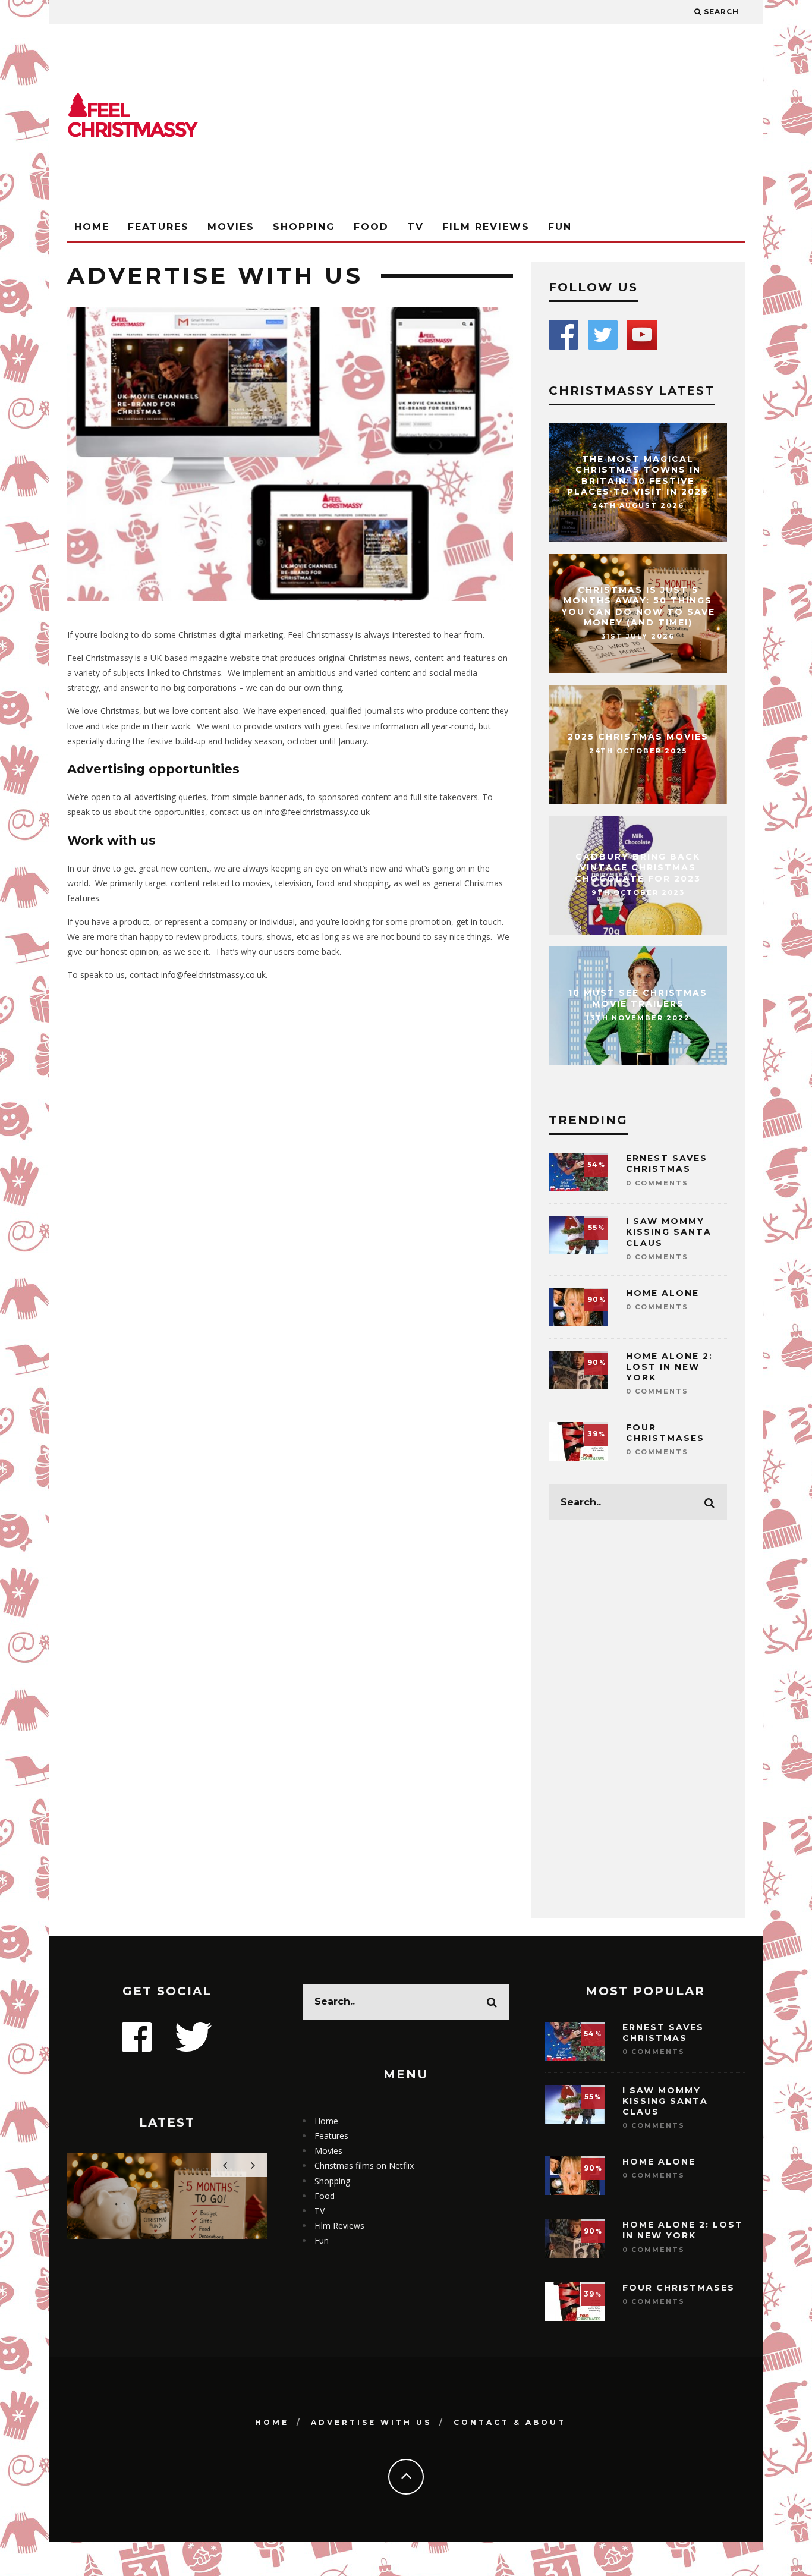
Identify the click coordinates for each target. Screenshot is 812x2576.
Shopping (304, 227)
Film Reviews (486, 227)
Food (371, 227)
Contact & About (510, 2422)
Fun (560, 227)
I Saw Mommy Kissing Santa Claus (669, 1232)
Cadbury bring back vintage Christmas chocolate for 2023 (638, 867)
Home (92, 227)
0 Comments (657, 1183)
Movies (231, 227)
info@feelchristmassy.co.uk (317, 812)
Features (158, 227)
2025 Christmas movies (638, 737)
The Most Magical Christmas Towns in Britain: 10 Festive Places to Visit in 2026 (638, 475)
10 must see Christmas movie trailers (638, 999)
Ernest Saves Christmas (667, 1163)
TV (416, 227)
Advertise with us (371, 2422)
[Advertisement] (528, 119)
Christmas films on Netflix (364, 2165)
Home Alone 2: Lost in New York (669, 1367)
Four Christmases (665, 1433)
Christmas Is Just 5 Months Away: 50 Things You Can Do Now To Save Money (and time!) (638, 606)
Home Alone (662, 1293)
